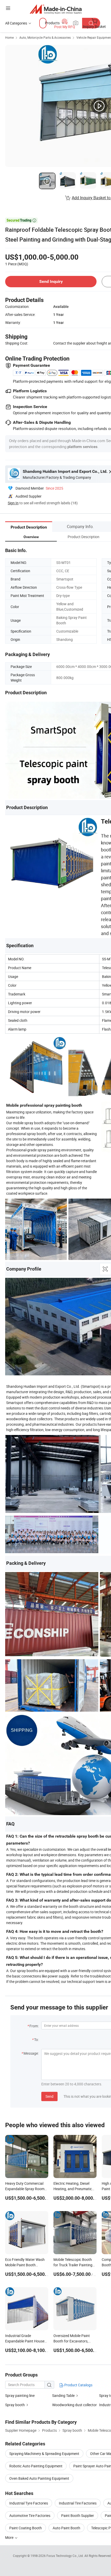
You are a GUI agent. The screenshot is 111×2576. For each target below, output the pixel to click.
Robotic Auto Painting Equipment (36, 2466)
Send (49, 2096)
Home (9, 37)
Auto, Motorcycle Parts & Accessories (45, 37)
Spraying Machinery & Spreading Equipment (44, 2454)
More (10, 2537)
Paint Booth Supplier (78, 2515)
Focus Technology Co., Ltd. (65, 2556)
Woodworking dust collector (74, 2405)
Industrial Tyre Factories (29, 2503)
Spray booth (15, 2405)
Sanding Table (63, 2395)
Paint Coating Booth (26, 2528)
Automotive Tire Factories (30, 2515)
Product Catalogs (78, 2385)
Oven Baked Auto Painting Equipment (39, 2478)
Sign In (13, 503)
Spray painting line (20, 2395)
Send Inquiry (51, 281)
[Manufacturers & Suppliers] (56, 9)
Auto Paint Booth (66, 2528)
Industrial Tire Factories (78, 2503)
